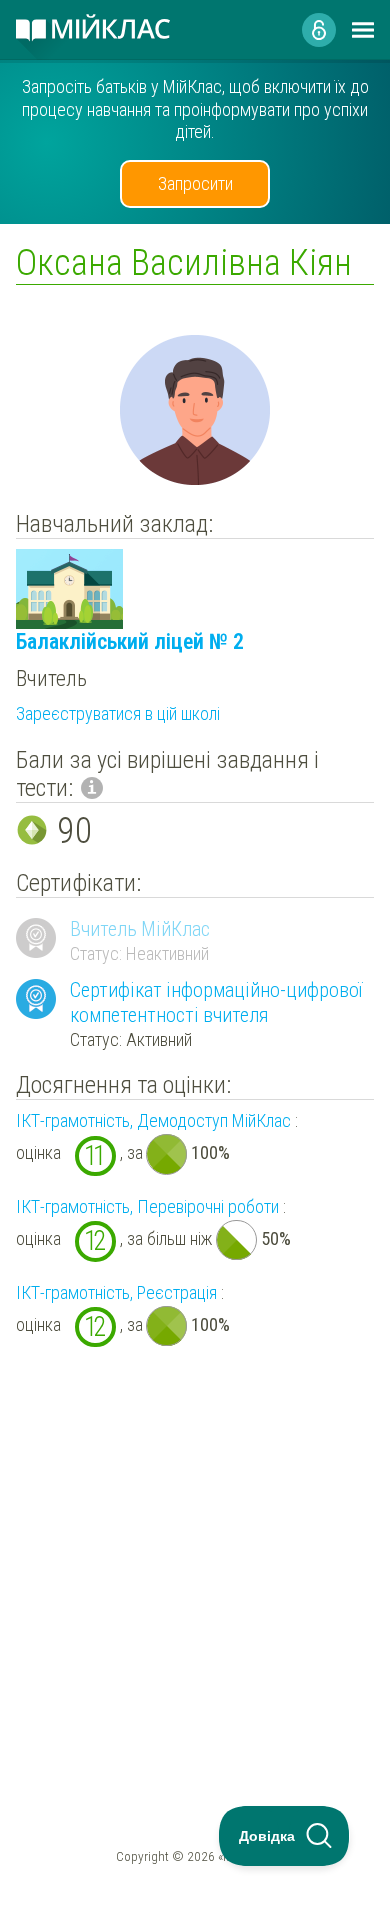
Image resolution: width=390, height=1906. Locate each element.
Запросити (195, 183)
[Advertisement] (195, 1544)
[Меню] (363, 30)
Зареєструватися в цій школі (118, 713)
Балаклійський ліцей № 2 (130, 641)
